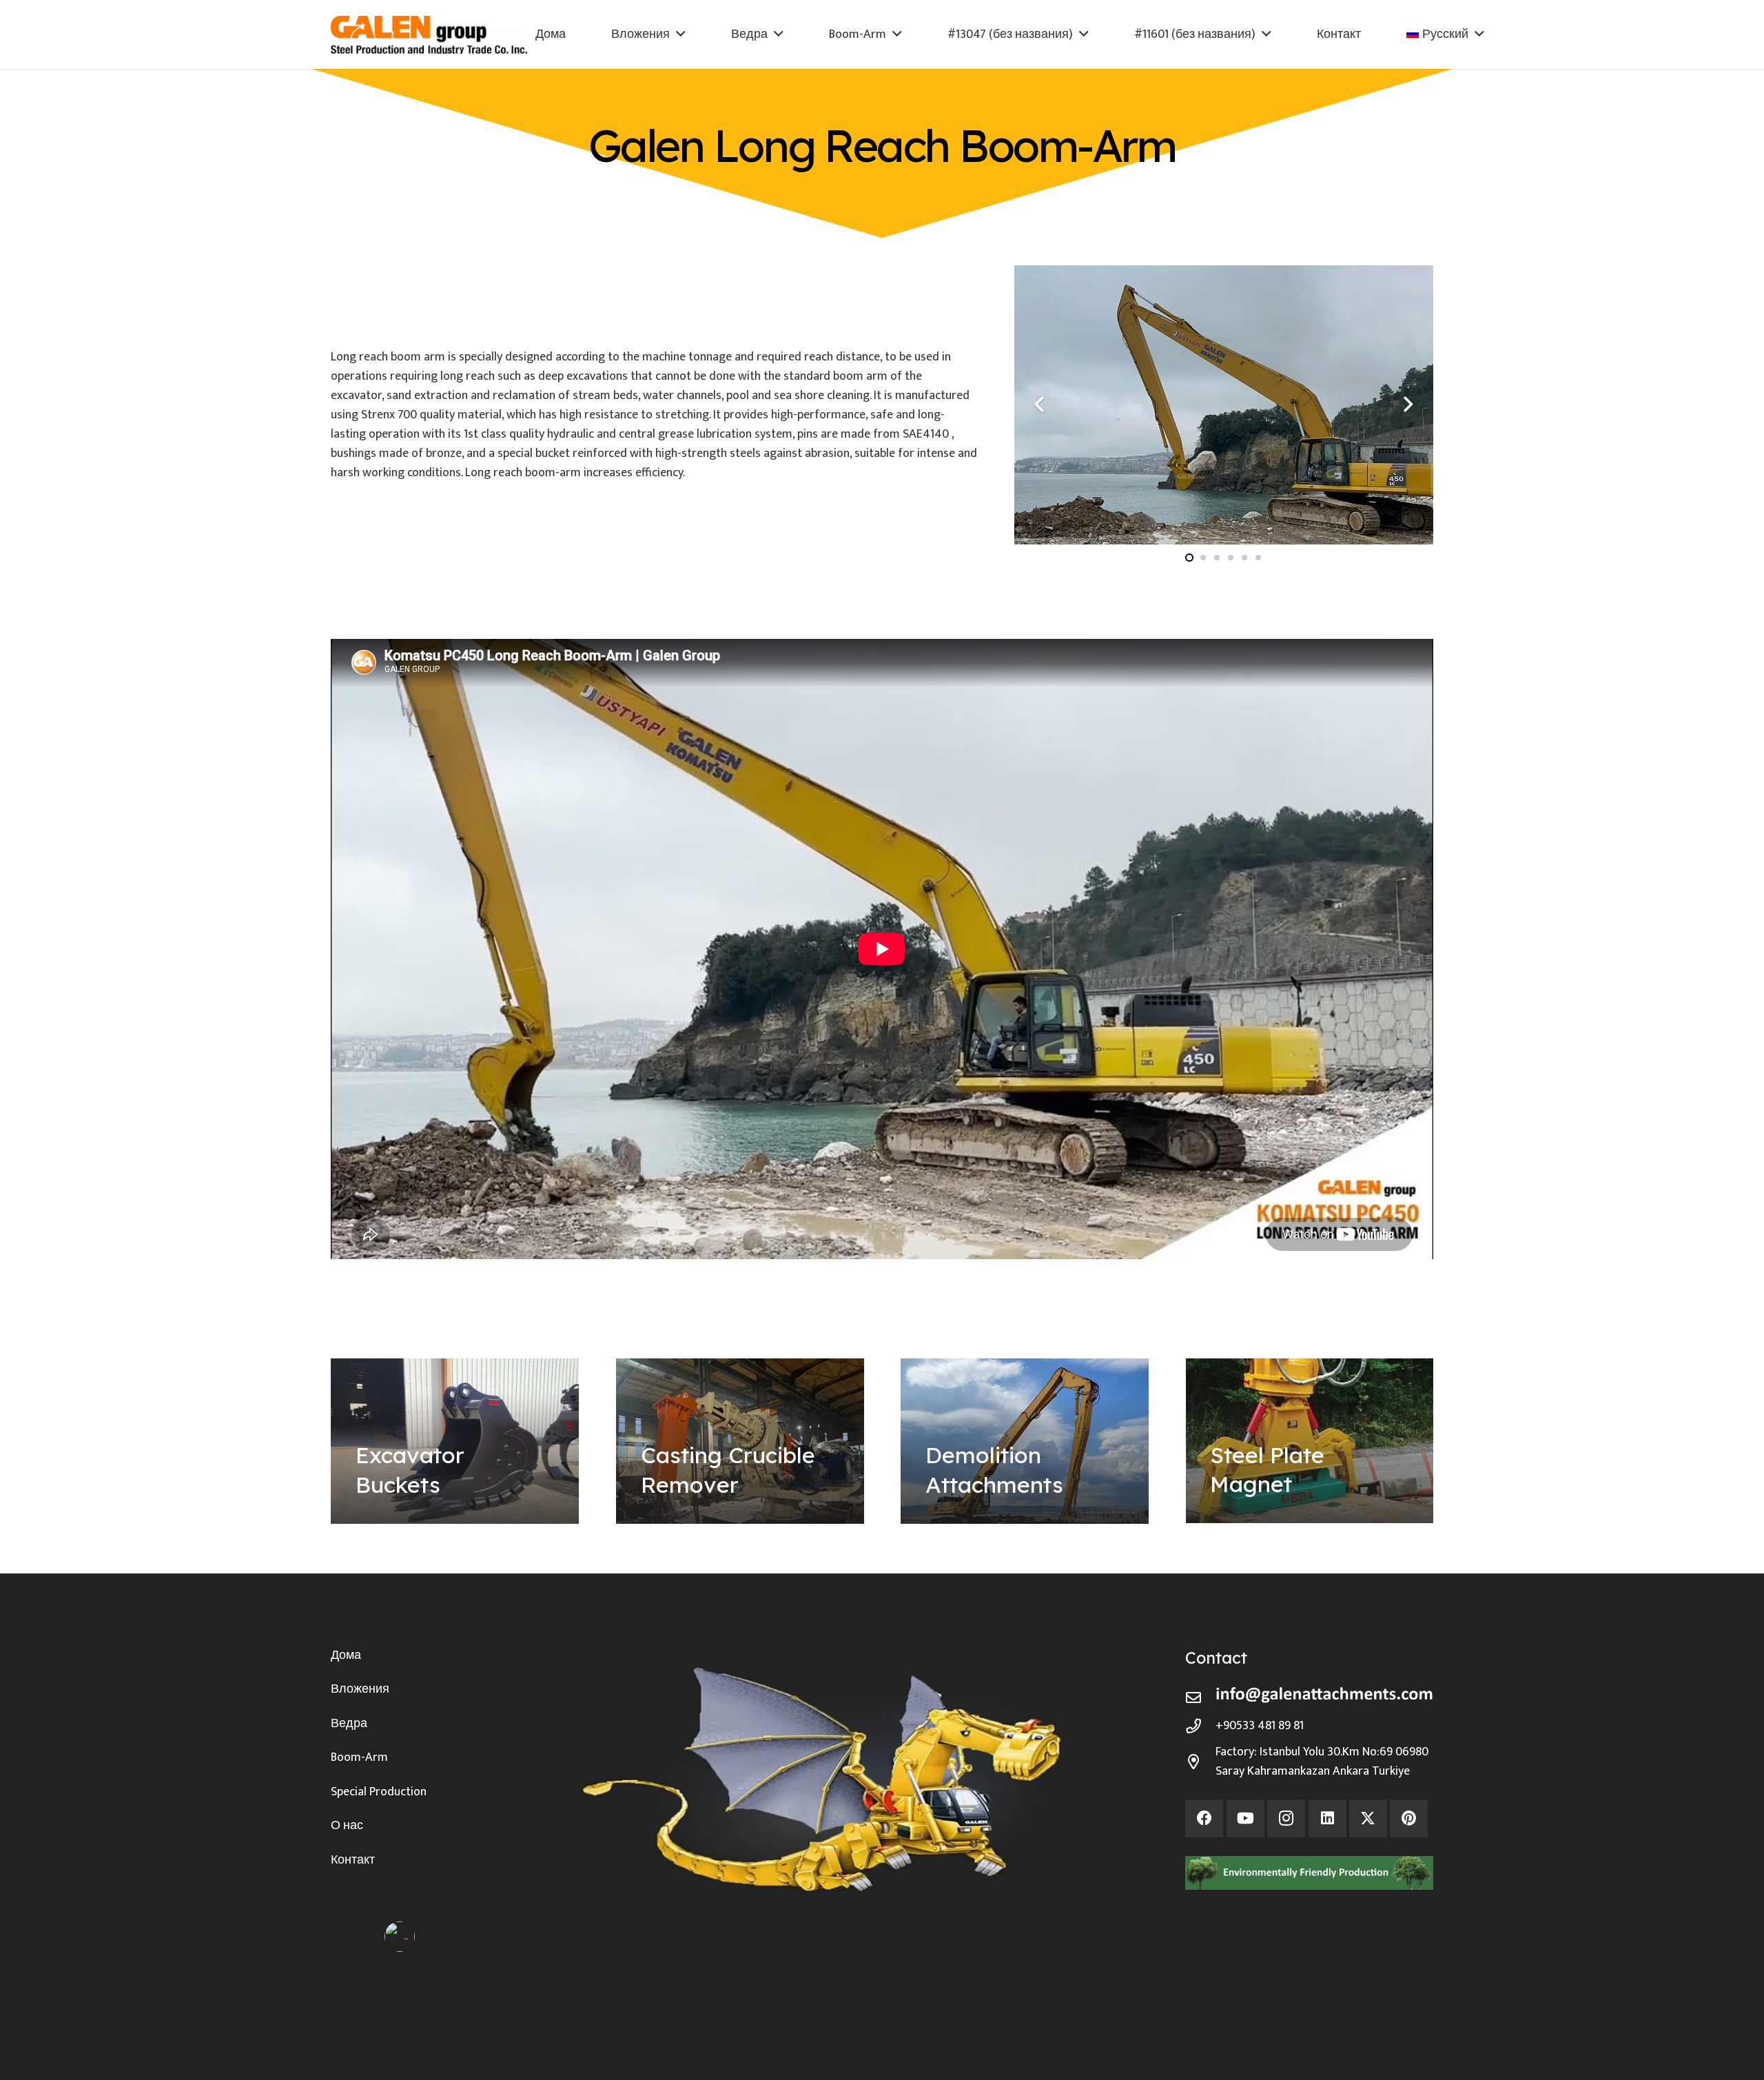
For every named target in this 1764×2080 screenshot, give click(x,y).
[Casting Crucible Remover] (740, 1441)
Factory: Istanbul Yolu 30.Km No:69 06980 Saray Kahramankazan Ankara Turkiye (1322, 1762)
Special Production (379, 1792)
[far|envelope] (1200, 1698)
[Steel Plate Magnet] (1310, 1441)
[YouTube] (1245, 1818)
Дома (346, 1655)
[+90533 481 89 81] (1200, 1726)
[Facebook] (1204, 1818)
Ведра (349, 1724)
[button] (681, 34)
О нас (347, 1826)
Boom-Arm (359, 1757)
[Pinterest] (1409, 1818)
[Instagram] (1286, 1818)
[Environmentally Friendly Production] (1309, 1873)
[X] (1368, 1818)
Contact (1216, 1658)
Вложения (360, 1689)
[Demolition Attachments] (1025, 1441)
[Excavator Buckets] (455, 1441)
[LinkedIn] (1327, 1818)
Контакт (353, 1860)
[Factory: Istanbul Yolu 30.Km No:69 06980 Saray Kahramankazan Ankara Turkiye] (1200, 1762)
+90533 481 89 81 (1260, 1726)
